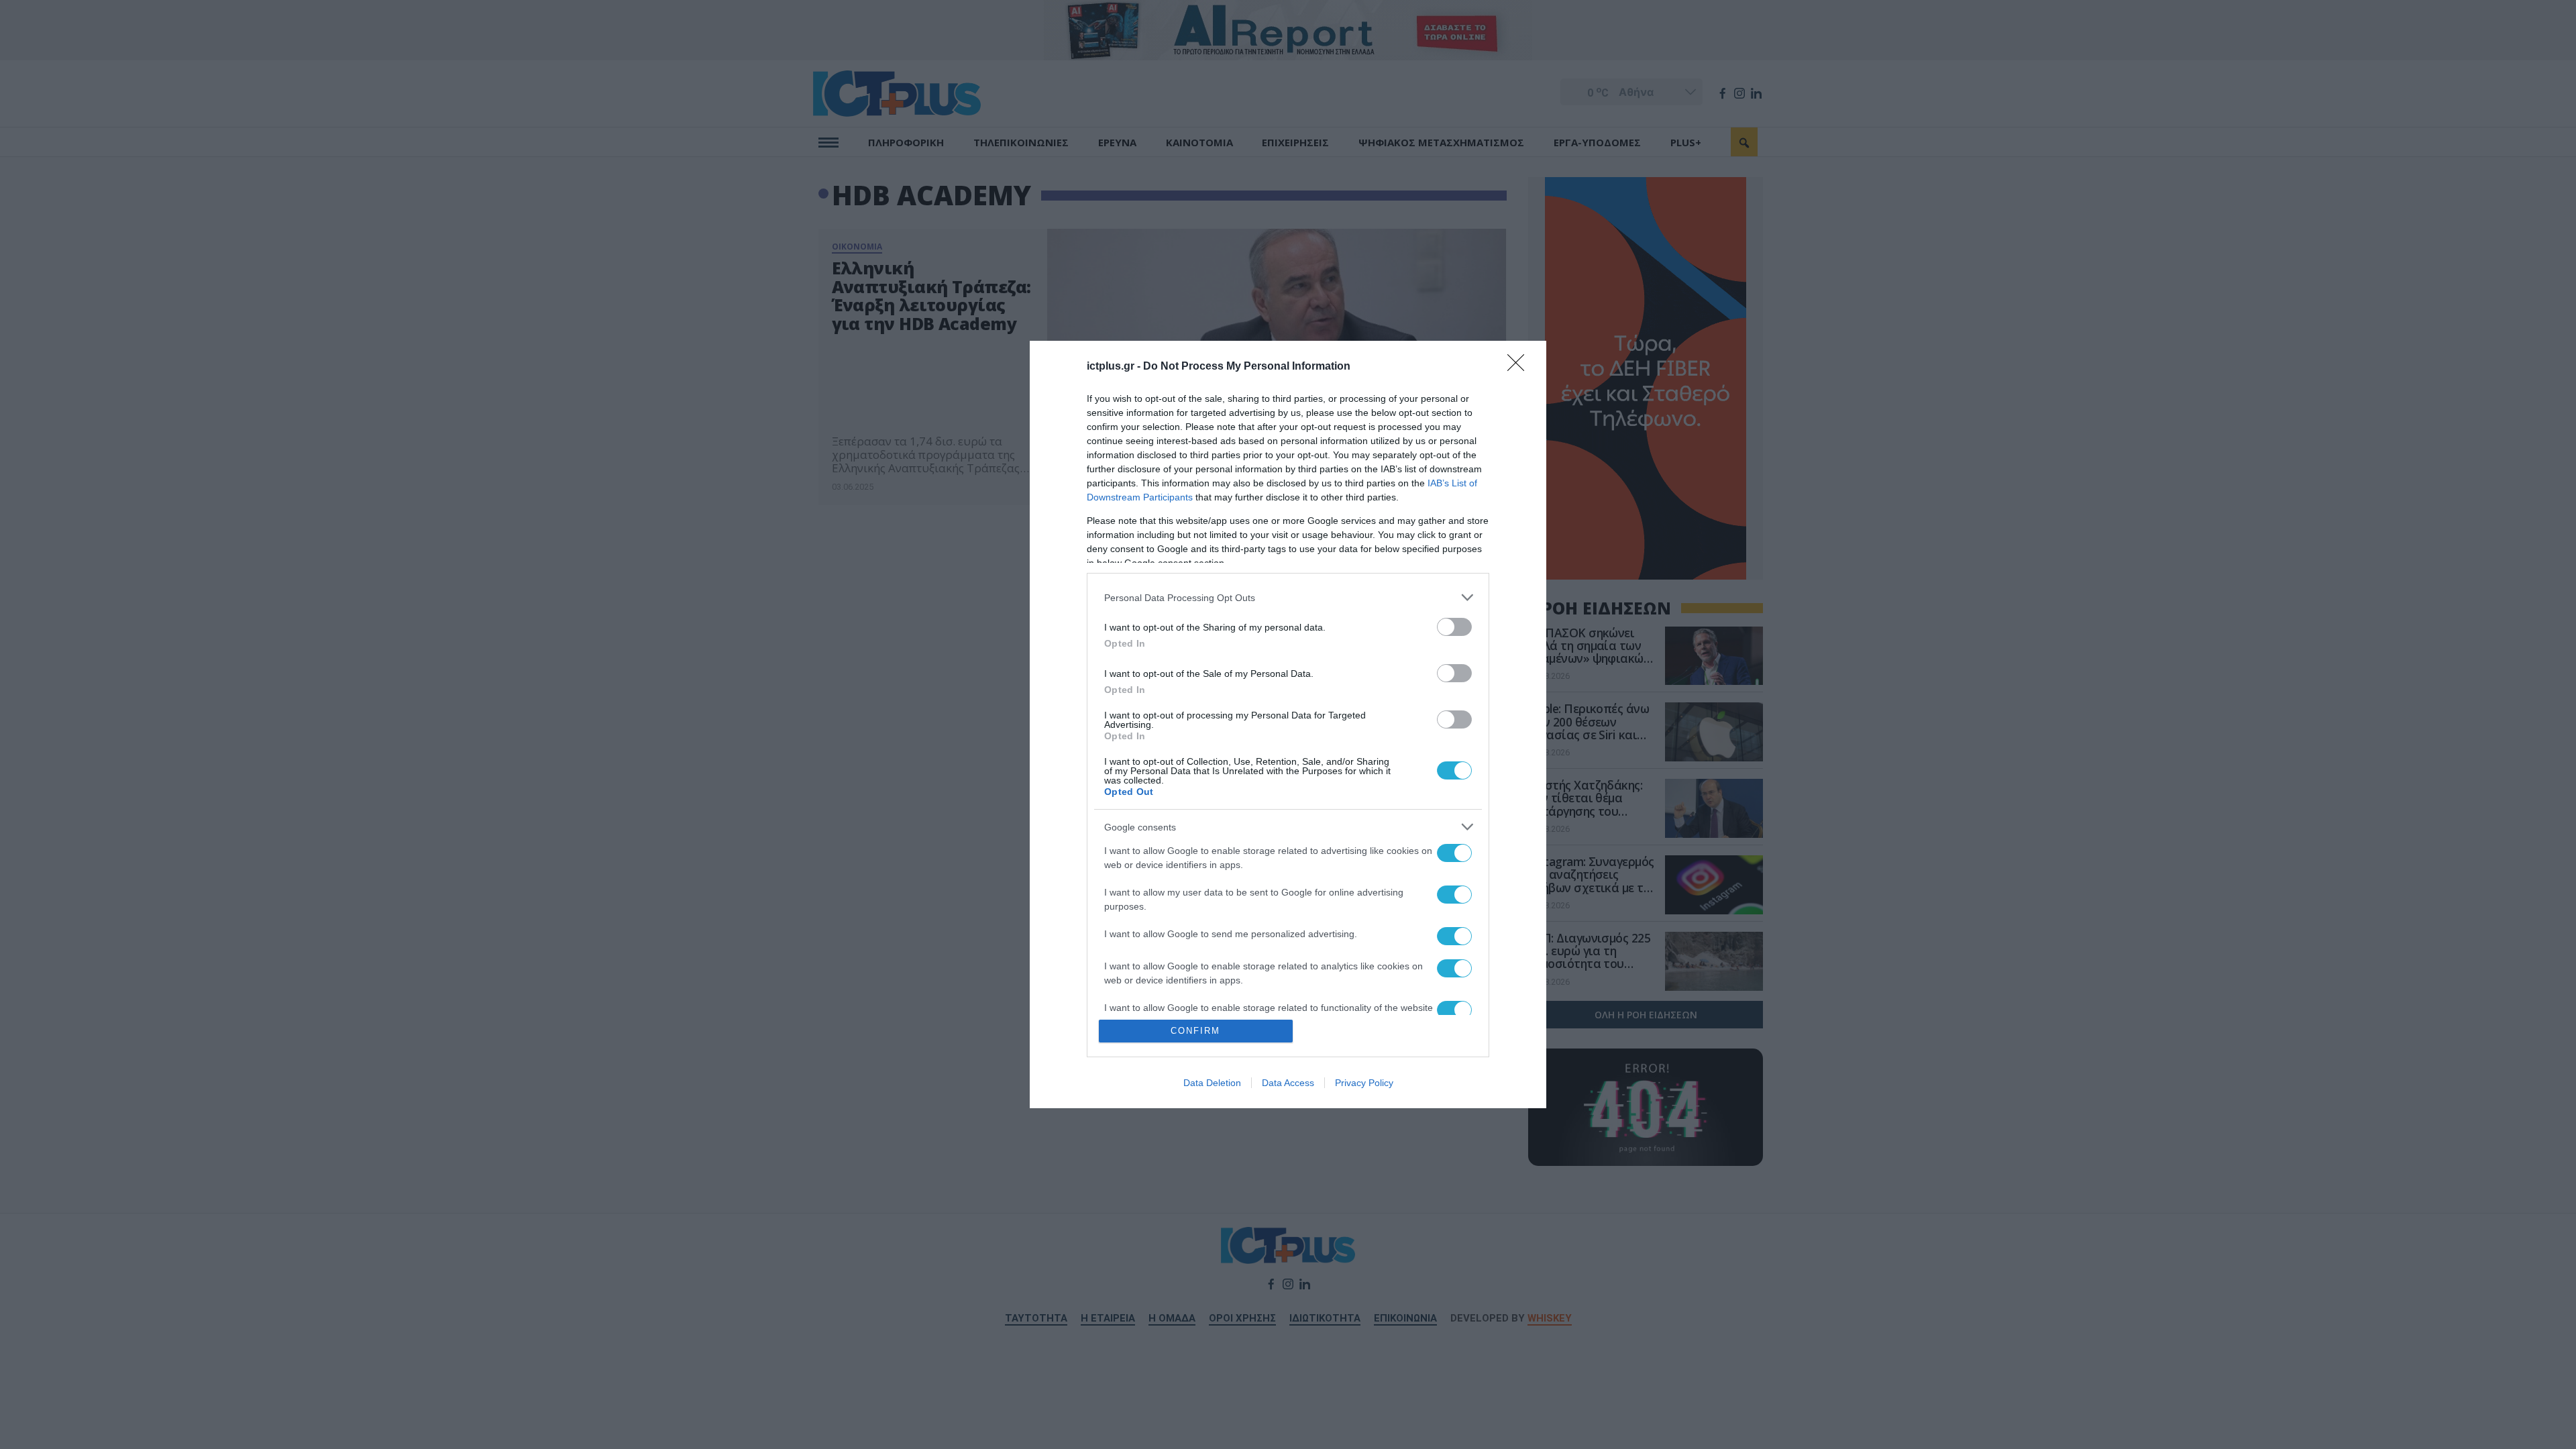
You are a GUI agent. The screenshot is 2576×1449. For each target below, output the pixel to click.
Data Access (1288, 1083)
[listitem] (1288, 597)
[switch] (1454, 627)
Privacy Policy (1364, 1083)
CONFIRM (1195, 1031)
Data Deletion (1212, 1083)
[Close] (1520, 367)
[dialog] (1288, 724)
